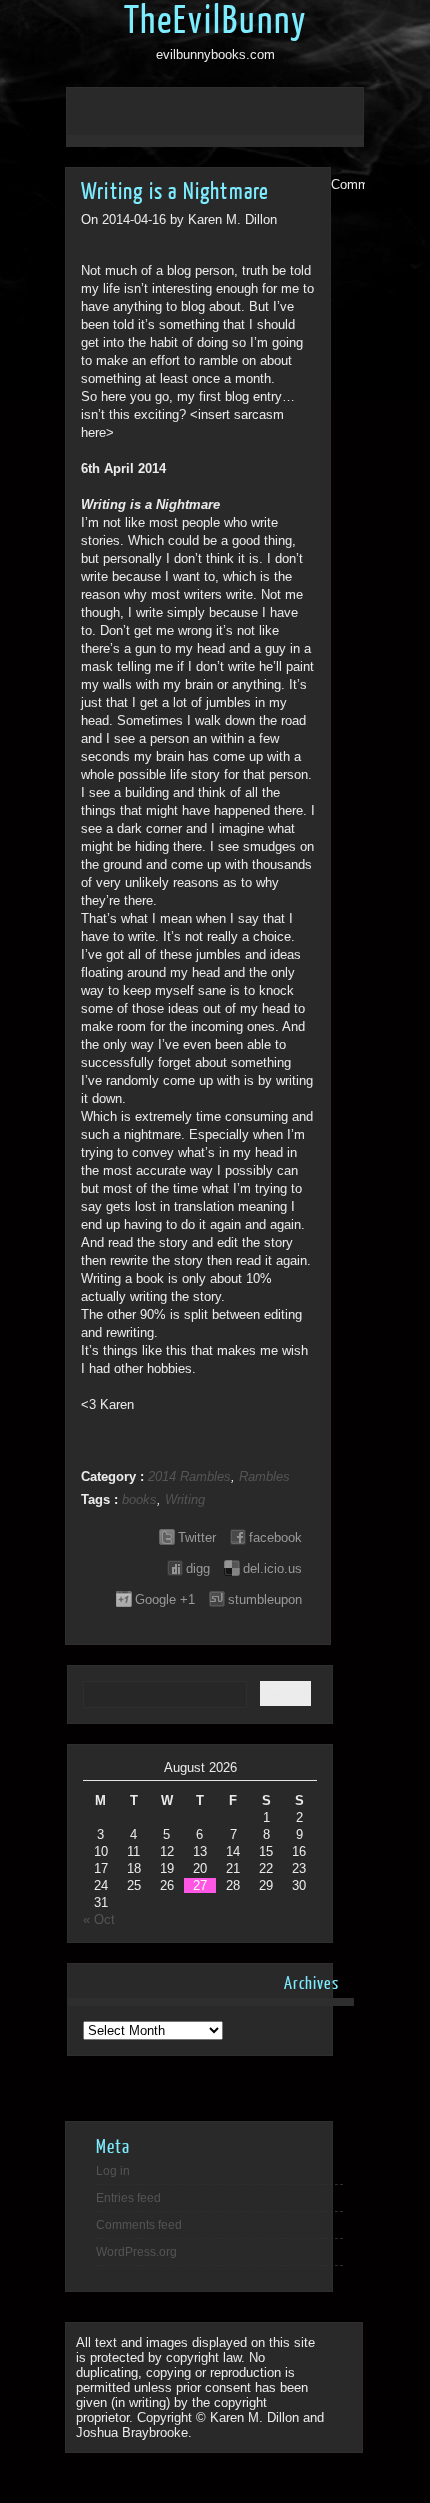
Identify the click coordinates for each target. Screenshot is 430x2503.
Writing (185, 1499)
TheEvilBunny (215, 21)
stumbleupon (265, 1599)
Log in (113, 2171)
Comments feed (139, 2225)
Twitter (197, 1537)
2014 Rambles (189, 1476)
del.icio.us (272, 1568)
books (139, 1499)
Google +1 (165, 1599)
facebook (275, 1537)
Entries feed (128, 2198)
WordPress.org (136, 2252)
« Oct (99, 1919)
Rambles (264, 1476)
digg (198, 1568)
